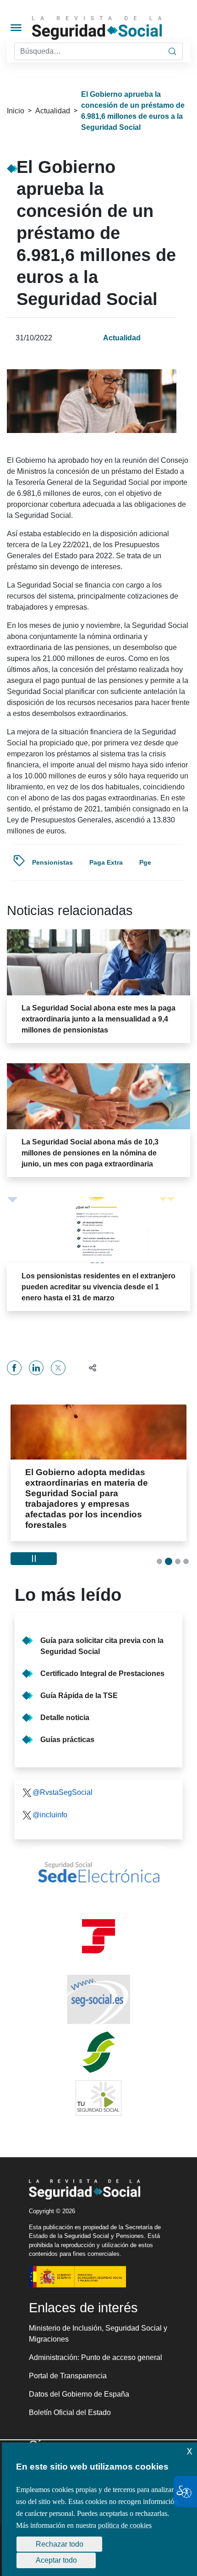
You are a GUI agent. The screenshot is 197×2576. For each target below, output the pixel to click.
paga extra (106, 862)
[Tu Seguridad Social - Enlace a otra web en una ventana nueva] (98, 2098)
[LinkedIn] (36, 1368)
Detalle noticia (65, 1718)
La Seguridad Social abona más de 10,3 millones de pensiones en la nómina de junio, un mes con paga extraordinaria (90, 1153)
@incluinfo (50, 1815)
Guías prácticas (67, 1740)
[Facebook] (14, 1368)
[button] (89, 1368)
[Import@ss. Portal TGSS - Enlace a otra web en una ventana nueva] (98, 1936)
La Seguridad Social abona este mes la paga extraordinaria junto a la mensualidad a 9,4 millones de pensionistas (98, 1019)
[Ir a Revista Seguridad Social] (113, 28)
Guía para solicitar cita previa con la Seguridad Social (102, 1646)
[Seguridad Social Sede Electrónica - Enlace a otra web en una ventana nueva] (98, 1872)
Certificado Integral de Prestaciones (102, 1674)
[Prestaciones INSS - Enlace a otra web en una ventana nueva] (98, 2052)
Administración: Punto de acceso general (96, 2357)
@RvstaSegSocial (63, 1792)
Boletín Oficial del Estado (70, 2412)
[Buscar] (172, 51)
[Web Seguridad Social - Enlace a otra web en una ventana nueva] (98, 1999)
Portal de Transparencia (68, 2376)
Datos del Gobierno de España (79, 2394)
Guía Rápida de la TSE (79, 1696)
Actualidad (53, 111)
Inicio (16, 111)
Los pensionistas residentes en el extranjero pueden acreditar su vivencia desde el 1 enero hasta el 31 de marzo (98, 1287)
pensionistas (52, 862)
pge (145, 862)
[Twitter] (58, 1368)
